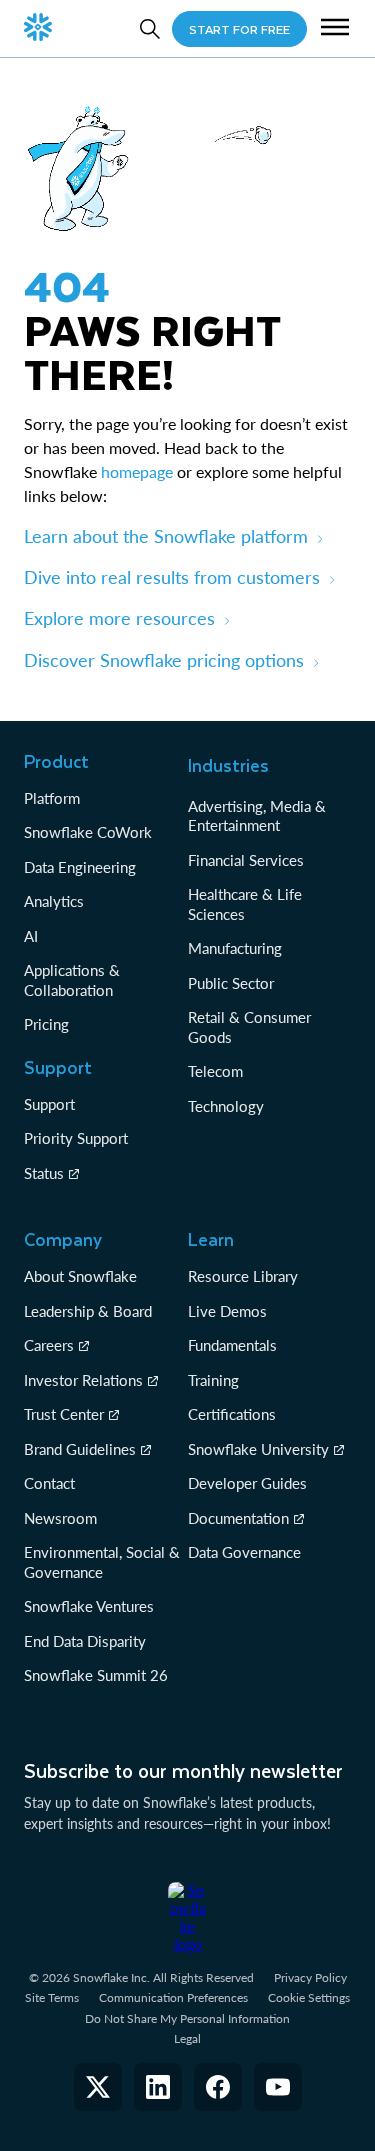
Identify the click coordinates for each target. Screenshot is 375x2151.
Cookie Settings (309, 1998)
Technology (226, 1106)
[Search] (150, 29)
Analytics (54, 901)
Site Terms (52, 1997)
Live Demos (227, 1311)
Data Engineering (80, 867)
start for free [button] (239, 29)
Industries (228, 765)
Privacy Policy (310, 1977)
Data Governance (244, 1552)
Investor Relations (83, 1380)
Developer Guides (247, 1483)
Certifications (232, 1414)
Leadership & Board (88, 1311)
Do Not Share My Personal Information (187, 2018)
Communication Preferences (173, 1997)
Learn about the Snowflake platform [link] (166, 536)
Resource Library (243, 1276)
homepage (137, 471)
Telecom (215, 1071)
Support (49, 1104)
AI (31, 936)
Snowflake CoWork (88, 832)
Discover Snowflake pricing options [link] (164, 660)
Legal (187, 2038)
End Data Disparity (85, 1641)
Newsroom (60, 1518)
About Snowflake (80, 1276)
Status (44, 1173)
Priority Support (76, 1138)
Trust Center (64, 1414)
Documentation (238, 1518)
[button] (335, 29)
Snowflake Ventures (89, 1606)
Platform (52, 798)
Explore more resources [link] (119, 618)
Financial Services (246, 860)
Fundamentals (232, 1345)
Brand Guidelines (80, 1449)
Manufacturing (235, 948)
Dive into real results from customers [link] (172, 577)
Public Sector (231, 983)
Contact (49, 1483)
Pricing (46, 1024)
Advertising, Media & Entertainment (257, 816)
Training (213, 1380)
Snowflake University (258, 1449)
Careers (49, 1345)
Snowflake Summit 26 (96, 1675)
